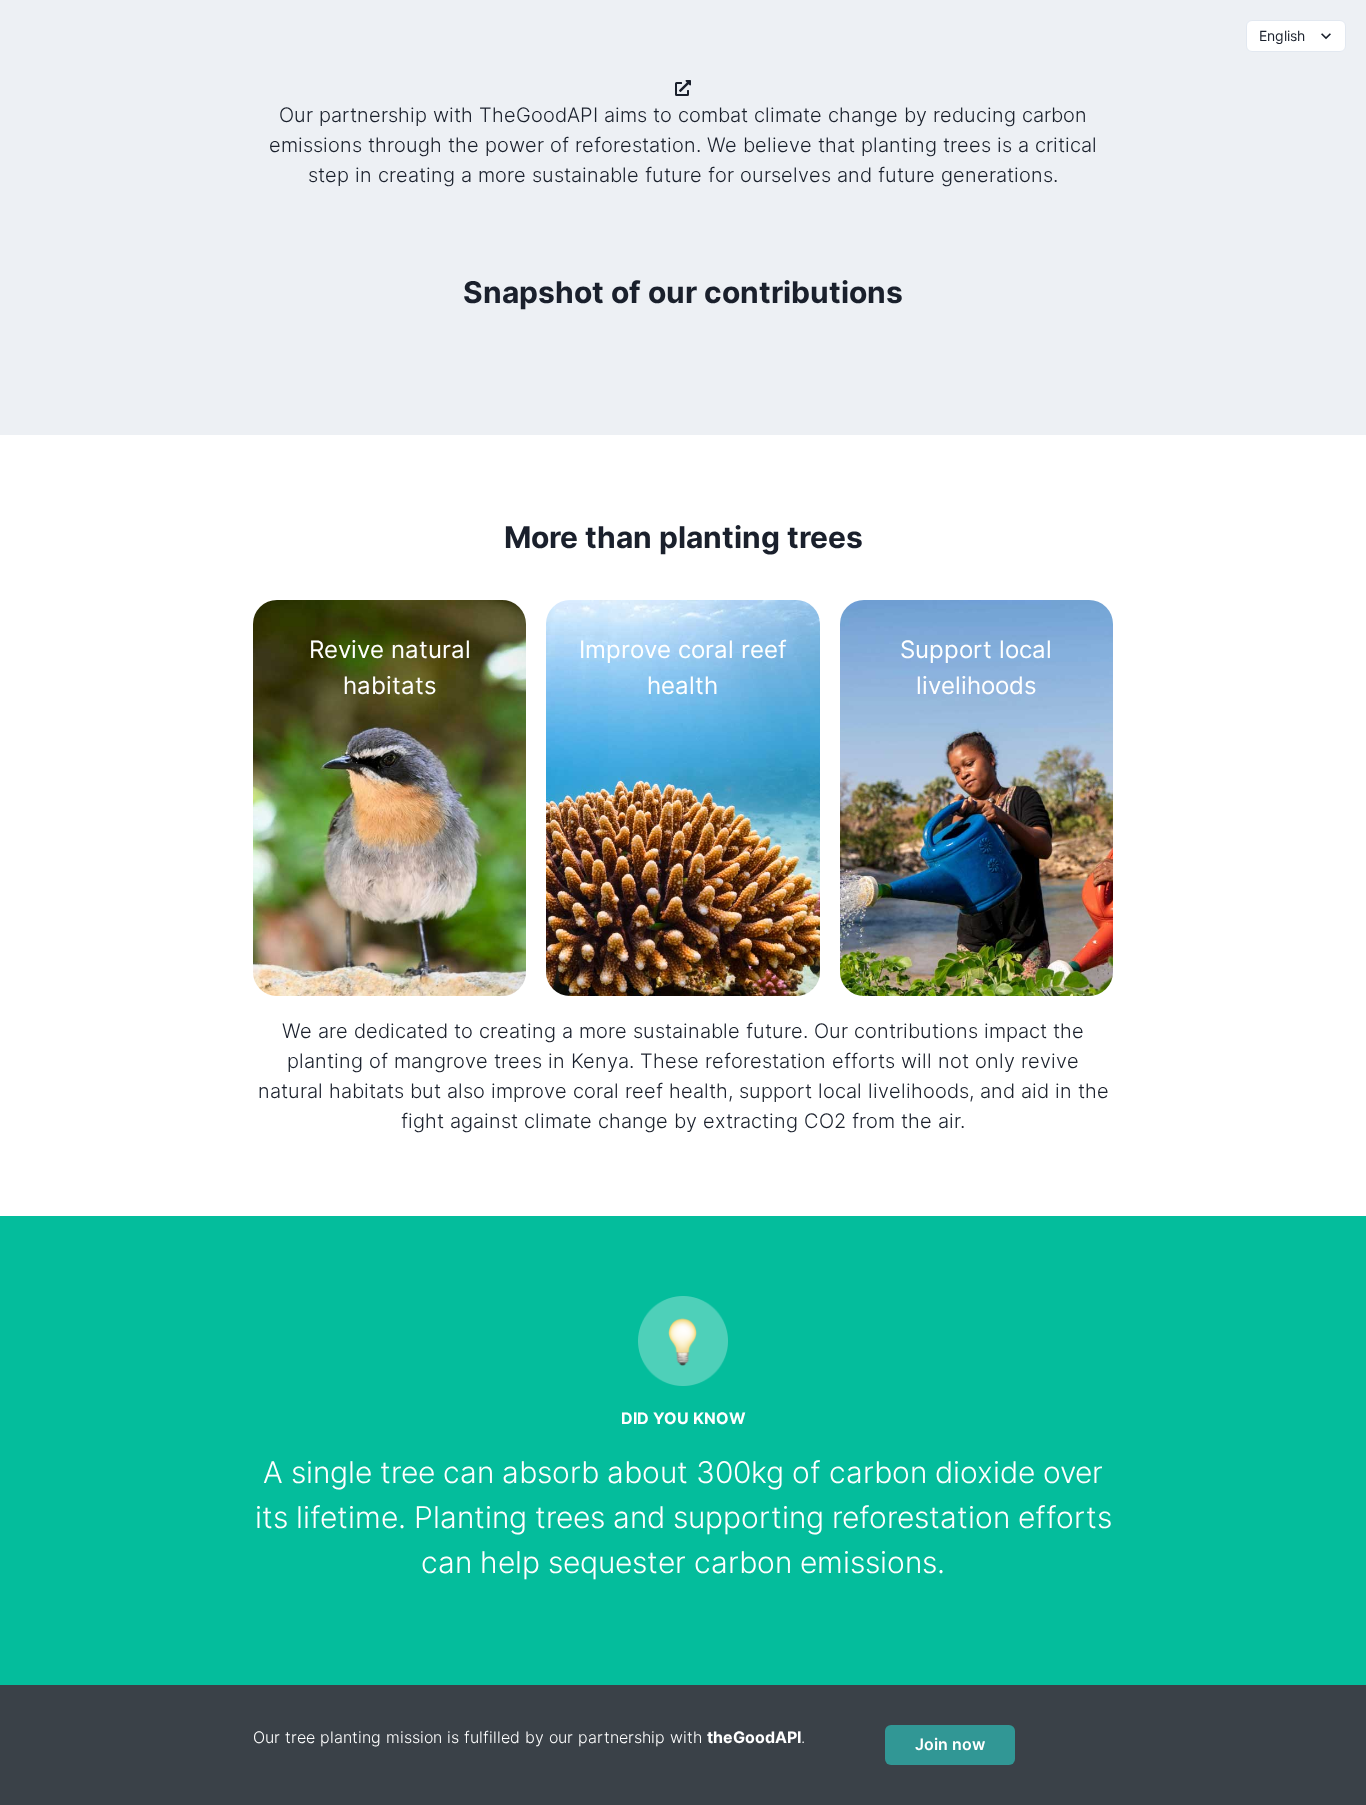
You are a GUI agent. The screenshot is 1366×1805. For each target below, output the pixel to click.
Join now (950, 1744)
